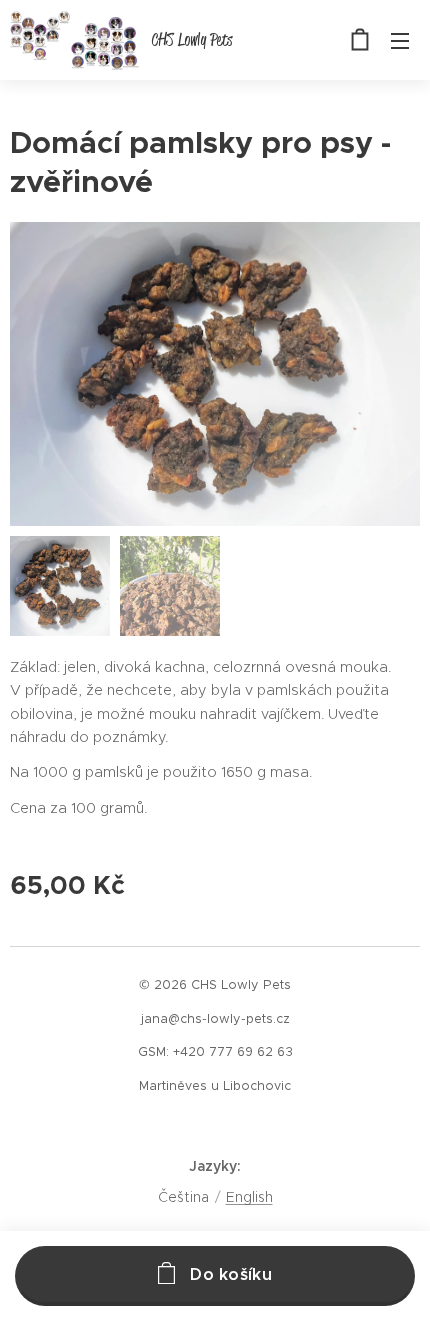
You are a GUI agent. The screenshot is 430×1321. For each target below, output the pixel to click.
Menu (400, 40)
